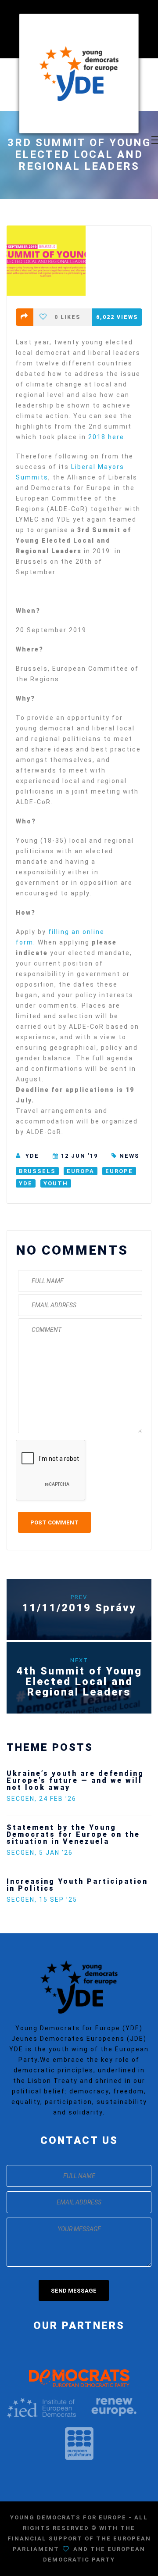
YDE (32, 1156)
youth (56, 1183)
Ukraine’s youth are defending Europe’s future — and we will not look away (75, 1780)
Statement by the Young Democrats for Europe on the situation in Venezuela (73, 1834)
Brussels (37, 1171)
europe (119, 1171)
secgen (21, 1799)
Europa (81, 1171)
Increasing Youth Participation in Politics (77, 1885)
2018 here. (107, 437)
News (129, 1156)
